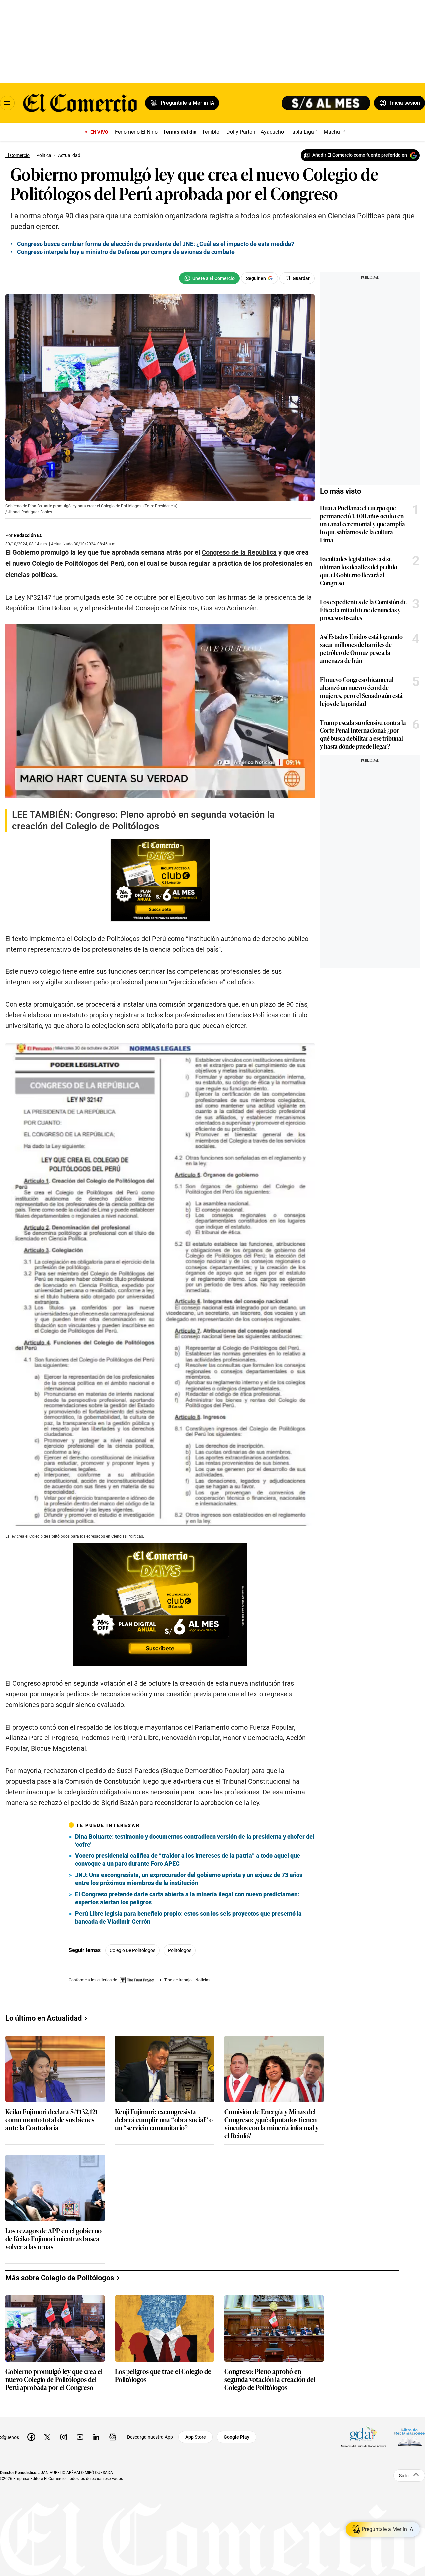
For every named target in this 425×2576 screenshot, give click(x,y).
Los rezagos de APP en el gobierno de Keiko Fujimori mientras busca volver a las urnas (53, 2239)
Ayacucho (272, 132)
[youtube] (80, 2437)
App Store (196, 2437)
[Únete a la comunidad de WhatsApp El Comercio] (209, 278)
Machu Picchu (340, 132)
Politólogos (180, 1950)
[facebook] (31, 2437)
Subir (405, 2476)
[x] (47, 2437)
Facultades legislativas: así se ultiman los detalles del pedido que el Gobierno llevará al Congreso (359, 571)
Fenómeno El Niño (136, 132)
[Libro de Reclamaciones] (410, 2437)
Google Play (237, 2437)
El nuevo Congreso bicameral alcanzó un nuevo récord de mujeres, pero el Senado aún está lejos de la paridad (361, 691)
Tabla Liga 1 (304, 132)
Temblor (212, 132)
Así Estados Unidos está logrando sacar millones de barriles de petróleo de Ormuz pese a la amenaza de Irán (361, 648)
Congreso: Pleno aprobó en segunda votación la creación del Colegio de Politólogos (270, 2379)
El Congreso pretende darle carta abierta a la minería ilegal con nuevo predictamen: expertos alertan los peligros (187, 1898)
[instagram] (64, 2437)
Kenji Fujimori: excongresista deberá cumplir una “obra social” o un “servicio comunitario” (164, 2120)
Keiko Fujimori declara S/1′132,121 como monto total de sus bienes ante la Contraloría (51, 2120)
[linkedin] (96, 2437)
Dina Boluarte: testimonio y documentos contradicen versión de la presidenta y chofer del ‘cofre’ (195, 1840)
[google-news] (113, 2437)
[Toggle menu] (7, 103)
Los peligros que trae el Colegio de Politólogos (163, 2375)
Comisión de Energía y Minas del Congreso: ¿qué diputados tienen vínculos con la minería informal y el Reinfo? (272, 2123)
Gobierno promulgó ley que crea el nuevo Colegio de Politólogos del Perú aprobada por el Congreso (54, 2379)
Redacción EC (28, 535)
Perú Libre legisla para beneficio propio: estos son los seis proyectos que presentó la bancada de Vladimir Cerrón (188, 1917)
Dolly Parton (241, 132)
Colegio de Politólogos (132, 1950)
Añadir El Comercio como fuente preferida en (360, 155)
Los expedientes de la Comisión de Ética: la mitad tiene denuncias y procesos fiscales (363, 610)
